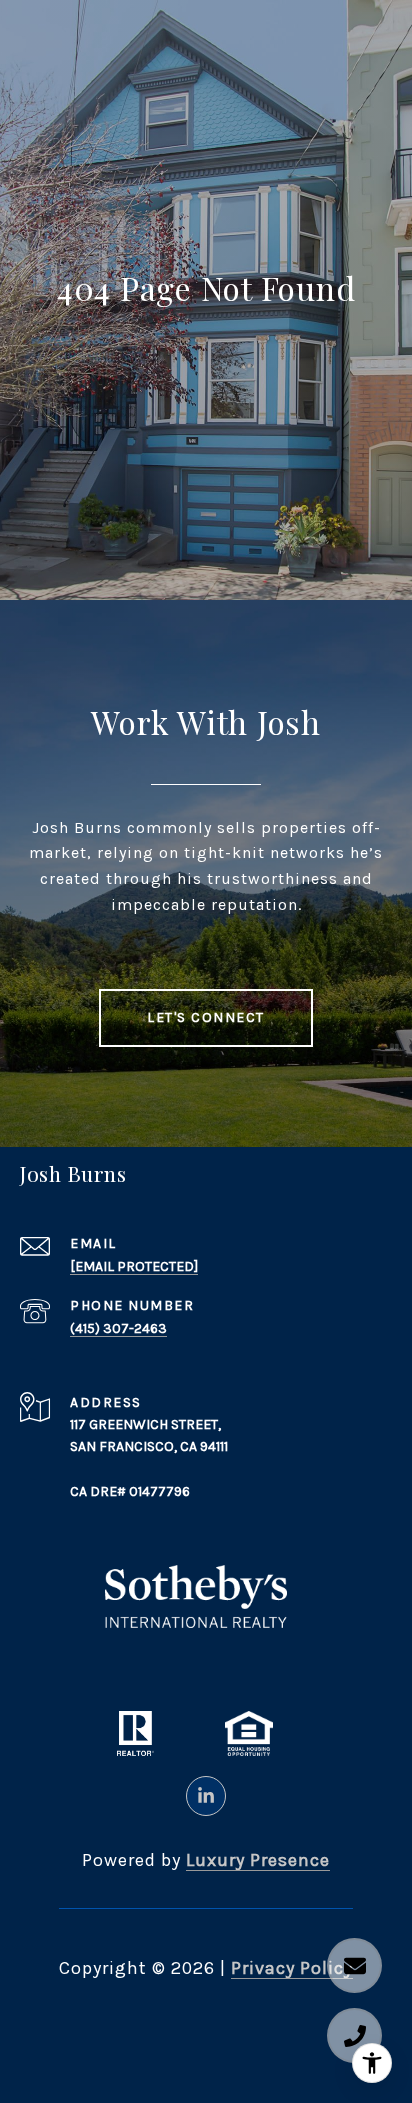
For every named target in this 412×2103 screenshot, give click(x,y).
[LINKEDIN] (206, 1796)
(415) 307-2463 (118, 1328)
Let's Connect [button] (206, 1017)
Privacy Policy (292, 1968)
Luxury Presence (258, 1860)
